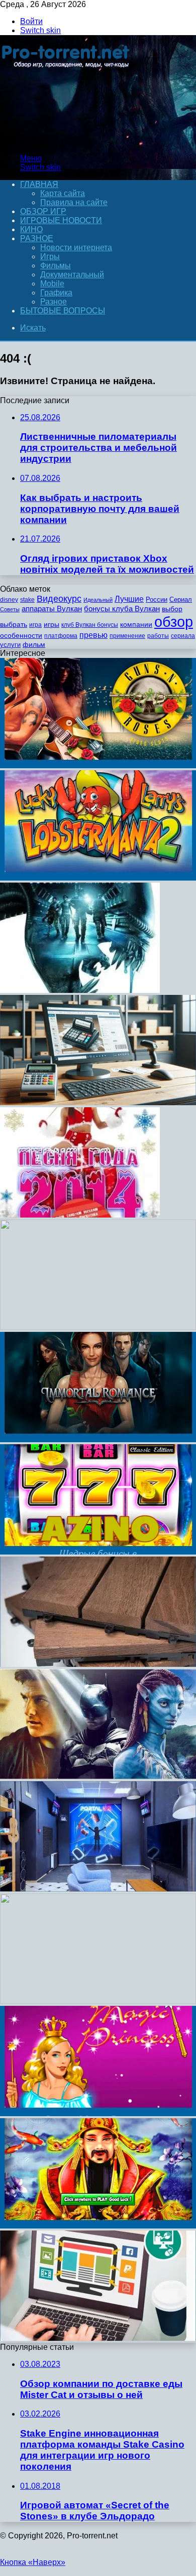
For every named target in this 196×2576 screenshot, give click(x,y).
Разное (37, 238)
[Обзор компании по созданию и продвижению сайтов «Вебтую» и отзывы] (98, 2338)
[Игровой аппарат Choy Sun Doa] (98, 2226)
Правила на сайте (74, 202)
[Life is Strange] (98, 2001)
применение (127, 636)
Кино (31, 229)
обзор (174, 622)
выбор (172, 609)
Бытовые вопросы (63, 311)
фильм (34, 645)
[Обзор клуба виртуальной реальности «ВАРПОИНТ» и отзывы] (98, 1889)
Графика (56, 293)
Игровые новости (61, 220)
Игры (50, 256)
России (157, 599)
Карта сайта (63, 193)
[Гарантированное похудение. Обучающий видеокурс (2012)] (98, 1327)
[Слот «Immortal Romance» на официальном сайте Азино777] (98, 1439)
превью (93, 635)
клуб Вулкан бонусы (90, 625)
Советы (10, 609)
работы (158, 636)
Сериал (181, 599)
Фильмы (56, 266)
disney (9, 600)
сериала (183, 636)
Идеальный (98, 600)
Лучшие (129, 599)
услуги (10, 645)
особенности (21, 635)
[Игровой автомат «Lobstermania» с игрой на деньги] (98, 878)
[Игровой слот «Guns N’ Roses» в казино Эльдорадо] (98, 765)
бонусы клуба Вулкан (122, 609)
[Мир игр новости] (67, 141)
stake (27, 600)
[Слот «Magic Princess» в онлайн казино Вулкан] (98, 2113)
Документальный (72, 275)
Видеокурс (59, 599)
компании (136, 625)
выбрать (14, 625)
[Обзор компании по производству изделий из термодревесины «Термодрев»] (98, 1664)
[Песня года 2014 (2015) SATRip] (80, 1215)
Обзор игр (43, 211)
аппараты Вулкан (52, 609)
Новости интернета (76, 247)
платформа (61, 636)
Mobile (52, 284)
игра (35, 625)
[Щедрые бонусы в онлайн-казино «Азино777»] (98, 1552)
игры (52, 625)
